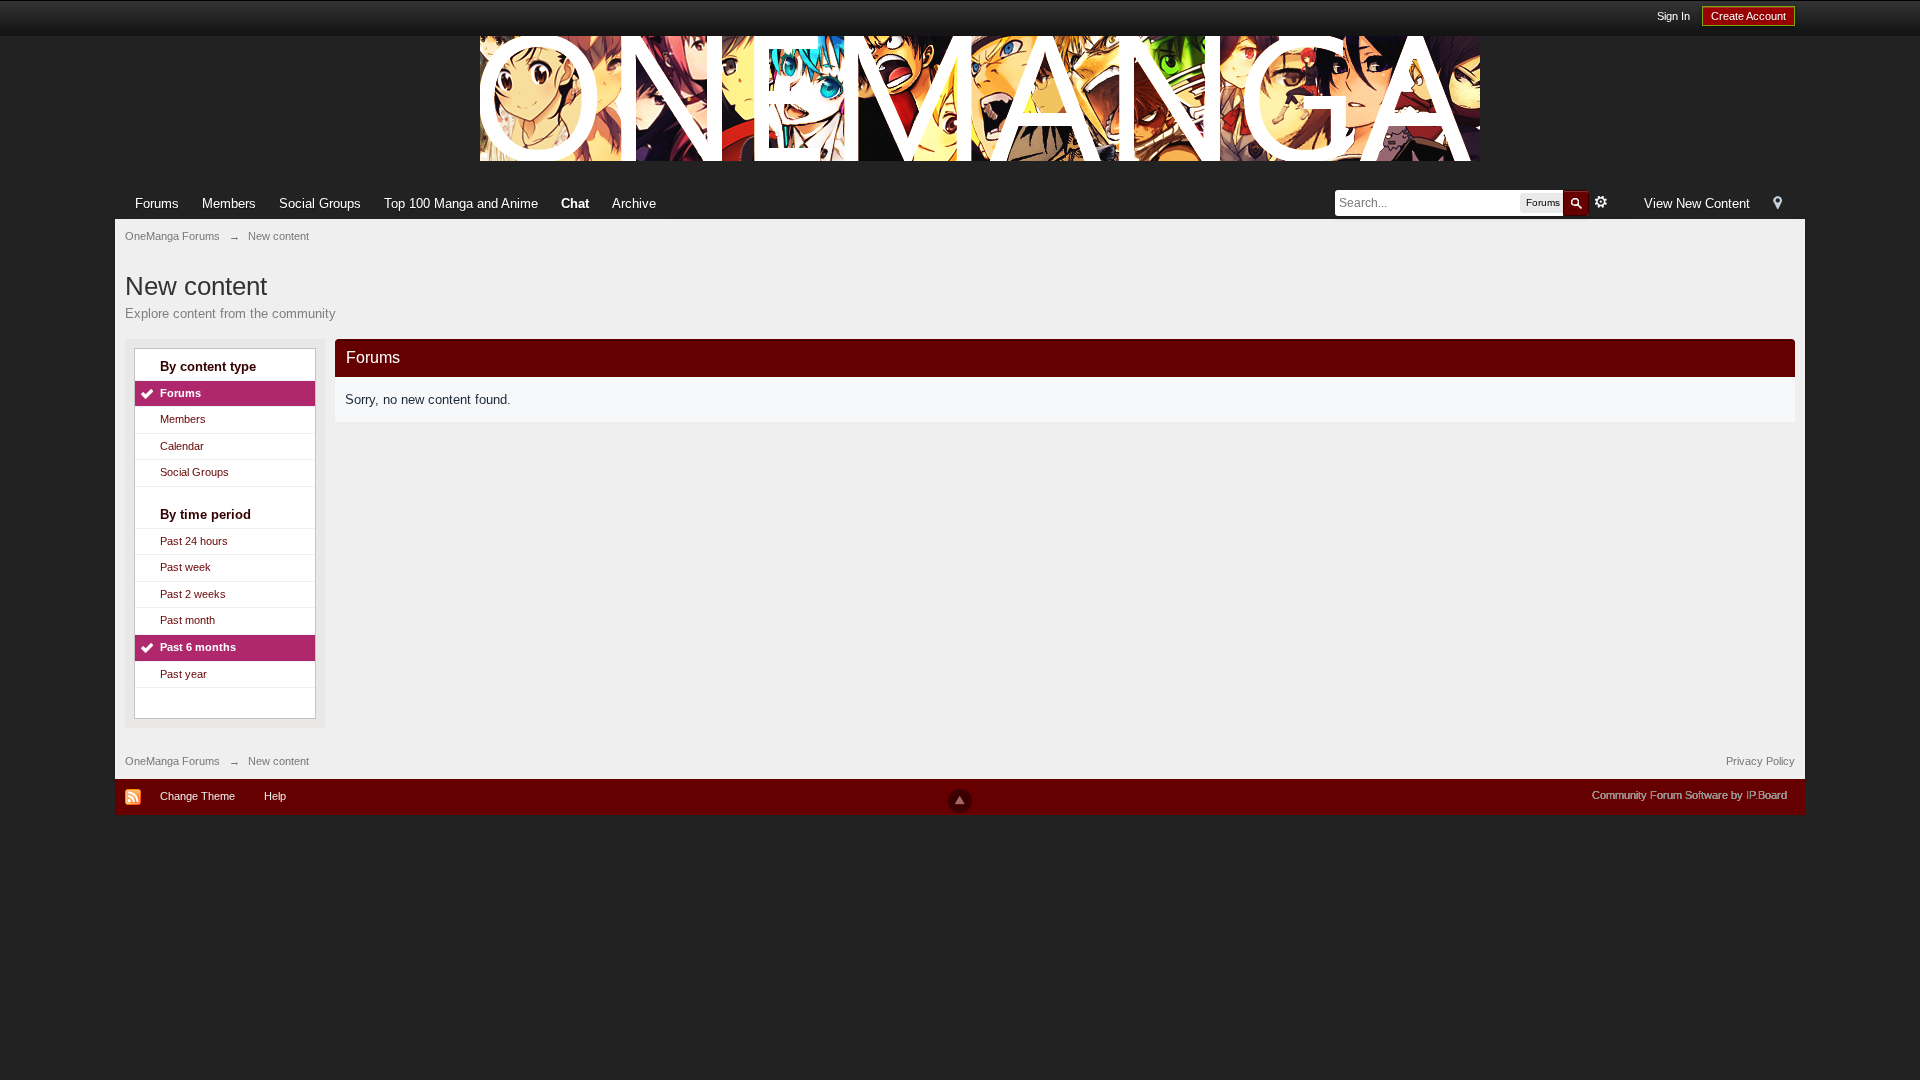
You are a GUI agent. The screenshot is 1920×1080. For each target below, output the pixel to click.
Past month (187, 620)
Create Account (1748, 16)
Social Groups (320, 203)
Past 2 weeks (193, 594)
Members (229, 203)
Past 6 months (198, 647)
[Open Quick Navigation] (1777, 204)
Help (275, 796)
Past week (185, 567)
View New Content (1697, 203)
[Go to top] (960, 801)
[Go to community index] (980, 97)
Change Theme (197, 796)
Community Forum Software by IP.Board (1689, 795)
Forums (157, 203)
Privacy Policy (1760, 761)
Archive (634, 203)
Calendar (182, 446)
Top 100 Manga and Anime (461, 203)
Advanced (1601, 202)
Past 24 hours (194, 541)
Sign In (1673, 16)
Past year (183, 674)
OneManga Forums (172, 761)
